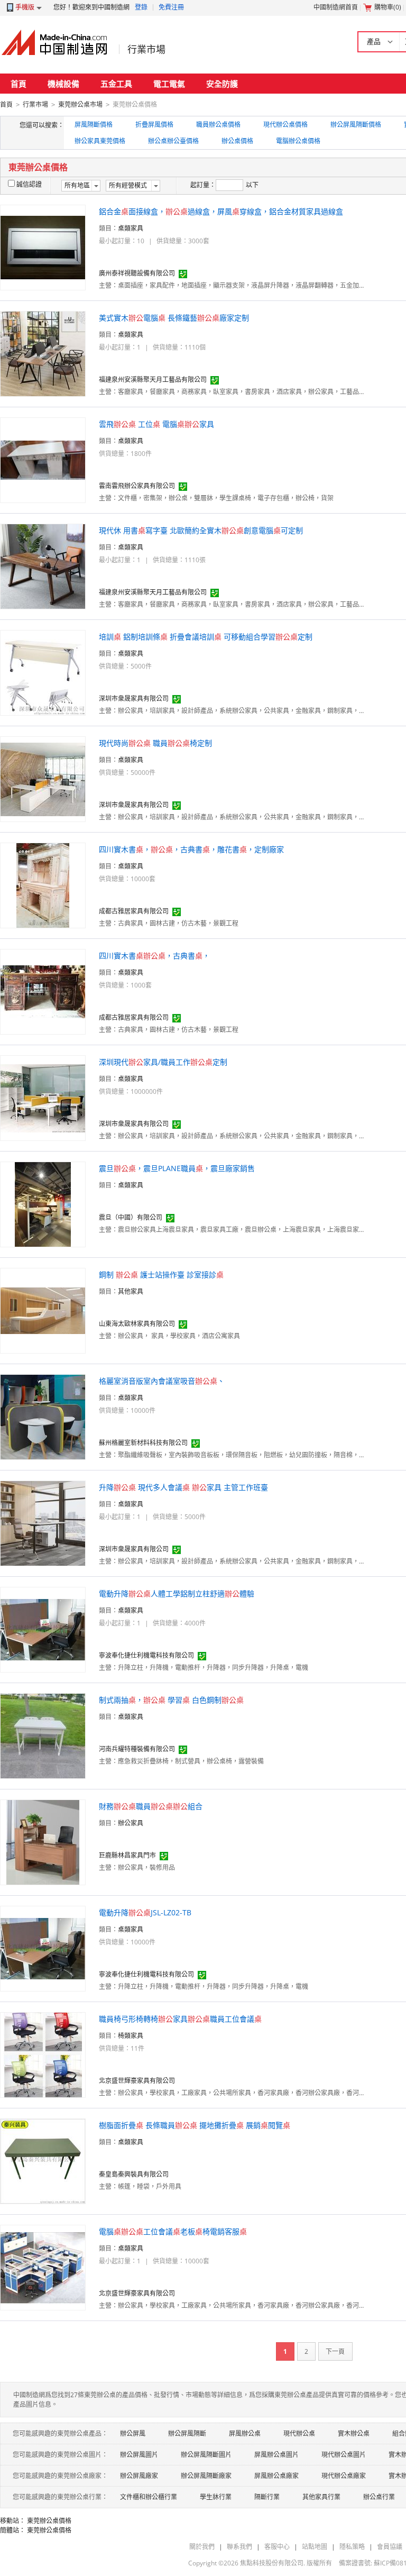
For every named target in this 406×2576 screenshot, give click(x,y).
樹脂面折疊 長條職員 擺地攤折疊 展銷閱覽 (195, 2125)
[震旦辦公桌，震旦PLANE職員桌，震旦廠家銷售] (43, 1204)
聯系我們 (239, 2547)
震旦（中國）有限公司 (131, 1217)
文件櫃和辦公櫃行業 (149, 2497)
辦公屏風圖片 (139, 2455)
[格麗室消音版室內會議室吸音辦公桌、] (43, 1416)
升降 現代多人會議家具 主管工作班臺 (183, 1487)
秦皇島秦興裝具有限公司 (134, 2174)
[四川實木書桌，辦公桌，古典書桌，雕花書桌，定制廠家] (43, 885)
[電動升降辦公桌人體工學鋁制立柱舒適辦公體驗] (43, 1629)
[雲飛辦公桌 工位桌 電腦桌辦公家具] (43, 459)
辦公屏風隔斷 (187, 2433)
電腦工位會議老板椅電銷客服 (173, 2231)
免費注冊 (171, 7)
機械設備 (63, 84)
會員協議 (390, 2547)
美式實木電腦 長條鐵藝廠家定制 (174, 318)
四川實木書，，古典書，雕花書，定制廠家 (191, 849)
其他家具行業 (321, 2497)
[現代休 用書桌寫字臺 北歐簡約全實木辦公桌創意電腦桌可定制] (43, 566)
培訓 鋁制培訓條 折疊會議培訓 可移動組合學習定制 (206, 637)
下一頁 (335, 2351)
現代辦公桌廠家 (344, 2476)
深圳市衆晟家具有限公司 (134, 698)
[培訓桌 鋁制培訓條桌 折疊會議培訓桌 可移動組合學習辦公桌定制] (43, 672)
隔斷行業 (267, 2497)
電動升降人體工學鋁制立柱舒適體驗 (177, 1593)
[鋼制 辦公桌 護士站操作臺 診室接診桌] (43, 1310)
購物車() (388, 7)
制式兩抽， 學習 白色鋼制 (171, 1700)
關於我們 (202, 2547)
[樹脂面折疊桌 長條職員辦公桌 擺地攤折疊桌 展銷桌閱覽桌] (43, 2161)
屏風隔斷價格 (94, 125)
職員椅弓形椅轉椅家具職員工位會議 (180, 2019)
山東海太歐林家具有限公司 (137, 1324)
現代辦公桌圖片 (344, 2455)
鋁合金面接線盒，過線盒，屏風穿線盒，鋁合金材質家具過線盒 (221, 211)
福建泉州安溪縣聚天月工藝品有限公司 (153, 380)
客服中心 (277, 2547)
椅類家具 (131, 2036)
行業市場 (146, 49)
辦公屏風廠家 (139, 2476)
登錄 (141, 7)
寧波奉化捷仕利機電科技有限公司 (146, 1655)
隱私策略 (352, 2547)
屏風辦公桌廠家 (276, 2476)
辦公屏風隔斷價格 (356, 125)
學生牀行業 (216, 2497)
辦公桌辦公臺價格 (173, 141)
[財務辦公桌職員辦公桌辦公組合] (43, 1842)
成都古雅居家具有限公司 (134, 911)
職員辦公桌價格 (218, 125)
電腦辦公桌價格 (298, 141)
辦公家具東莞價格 (100, 141)
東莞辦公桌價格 (49, 2521)
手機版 (25, 7)
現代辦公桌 (299, 2433)
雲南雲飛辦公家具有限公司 (137, 486)
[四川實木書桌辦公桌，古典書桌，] (43, 991)
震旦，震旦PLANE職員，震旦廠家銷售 (177, 1168)
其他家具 (131, 1291)
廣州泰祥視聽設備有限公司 (137, 273)
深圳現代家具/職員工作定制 (163, 1062)
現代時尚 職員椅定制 (155, 743)
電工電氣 (169, 84)
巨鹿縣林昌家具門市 (127, 1855)
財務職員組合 (151, 1806)
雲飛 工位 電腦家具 (156, 424)
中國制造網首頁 (336, 7)
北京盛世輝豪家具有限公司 (137, 2081)
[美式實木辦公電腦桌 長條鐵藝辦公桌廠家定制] (43, 353)
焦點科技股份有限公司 (272, 2563)
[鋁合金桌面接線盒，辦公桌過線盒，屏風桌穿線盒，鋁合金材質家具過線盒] (43, 247)
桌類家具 (131, 228)
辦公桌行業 (379, 2497)
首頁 (19, 84)
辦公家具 (131, 1823)
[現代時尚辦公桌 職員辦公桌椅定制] (43, 778)
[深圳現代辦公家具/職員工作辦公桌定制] (43, 1097)
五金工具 (116, 84)
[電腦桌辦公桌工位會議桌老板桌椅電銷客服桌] (43, 2267)
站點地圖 (315, 2547)
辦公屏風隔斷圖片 (206, 2455)
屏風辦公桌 (245, 2433)
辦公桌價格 (237, 141)
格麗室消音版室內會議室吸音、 (162, 1381)
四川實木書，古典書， (154, 956)
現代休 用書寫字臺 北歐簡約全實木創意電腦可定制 (201, 530)
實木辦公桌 (354, 2433)
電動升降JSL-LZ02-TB (145, 1912)
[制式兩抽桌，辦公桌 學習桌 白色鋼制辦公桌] (43, 1735)
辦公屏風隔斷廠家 (206, 2476)
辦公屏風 (133, 2433)
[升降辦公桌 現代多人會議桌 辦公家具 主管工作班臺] (43, 1523)
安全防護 (222, 84)
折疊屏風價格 (154, 125)
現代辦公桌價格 (285, 125)
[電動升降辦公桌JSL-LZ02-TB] (43, 1948)
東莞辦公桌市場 (80, 104)
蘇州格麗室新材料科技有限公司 (143, 1443)
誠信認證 (29, 184)
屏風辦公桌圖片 (276, 2455)
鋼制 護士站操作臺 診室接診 (161, 1275)
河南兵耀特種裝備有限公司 (137, 1749)
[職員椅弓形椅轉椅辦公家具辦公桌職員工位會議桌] (43, 2054)
